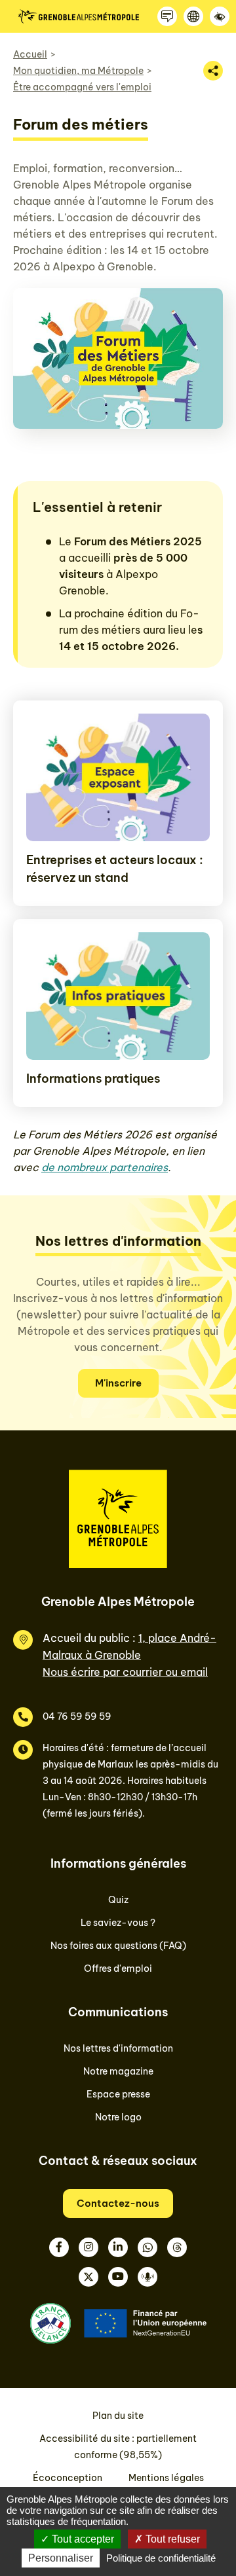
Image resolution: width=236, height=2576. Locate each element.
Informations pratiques (93, 1079)
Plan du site (118, 2416)
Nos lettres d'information (118, 2048)
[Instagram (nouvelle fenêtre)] (88, 2247)
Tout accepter (82, 2539)
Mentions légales (166, 2478)
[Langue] (193, 16)
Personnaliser (61, 2558)
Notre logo (118, 2117)
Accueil (30, 54)
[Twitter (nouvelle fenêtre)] (88, 2277)
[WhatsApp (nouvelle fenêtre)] (147, 2247)
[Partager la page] (213, 71)
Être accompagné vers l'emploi (82, 87)
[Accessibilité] (220, 16)
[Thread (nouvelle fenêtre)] (177, 2247)
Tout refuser (171, 2539)
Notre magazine (118, 2071)
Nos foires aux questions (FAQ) (118, 1946)
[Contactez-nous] (167, 16)
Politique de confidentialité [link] (161, 2558)
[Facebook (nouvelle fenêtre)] (59, 2247)
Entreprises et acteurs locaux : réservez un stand (115, 869)
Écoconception (68, 2478)
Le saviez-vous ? (118, 1923)
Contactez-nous (118, 2203)
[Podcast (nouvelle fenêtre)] (147, 2277)
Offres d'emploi (118, 1968)
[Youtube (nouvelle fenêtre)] (118, 2277)
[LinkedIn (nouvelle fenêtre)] (118, 2247)
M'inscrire (118, 1383)
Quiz (118, 1900)
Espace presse (118, 2094)
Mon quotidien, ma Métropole (78, 71)
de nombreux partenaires (105, 1167)
